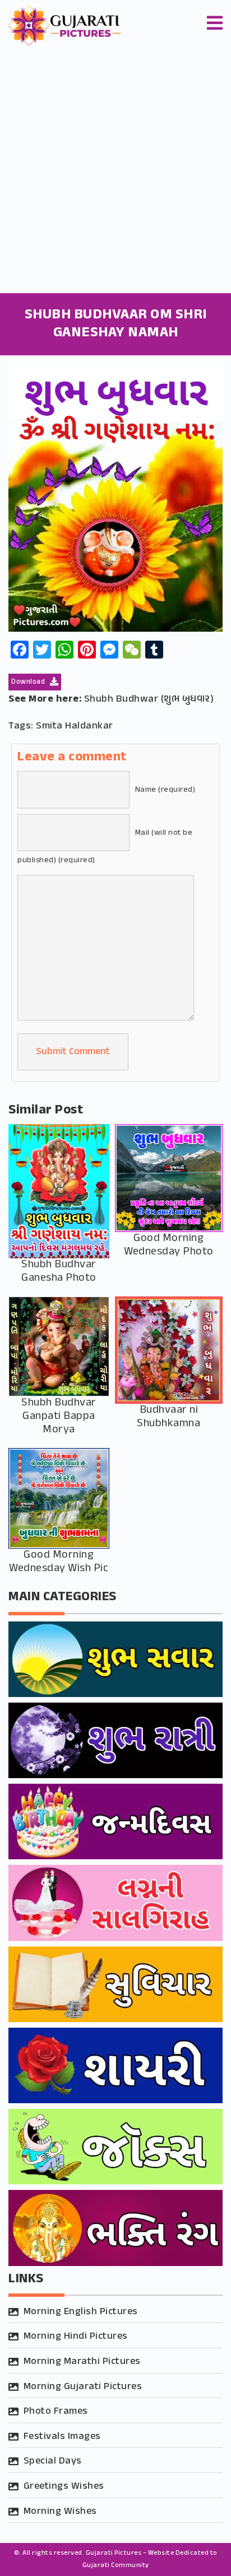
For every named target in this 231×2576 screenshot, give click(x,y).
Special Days (53, 2461)
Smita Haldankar (75, 726)
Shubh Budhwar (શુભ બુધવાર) (149, 699)
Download (29, 682)
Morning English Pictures (81, 2312)
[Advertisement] (115, 172)
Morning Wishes (60, 2512)
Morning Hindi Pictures (76, 2337)
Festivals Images (62, 2437)
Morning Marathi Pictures (82, 2362)
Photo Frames (56, 2412)
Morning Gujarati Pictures (83, 2387)
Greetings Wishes (64, 2486)
